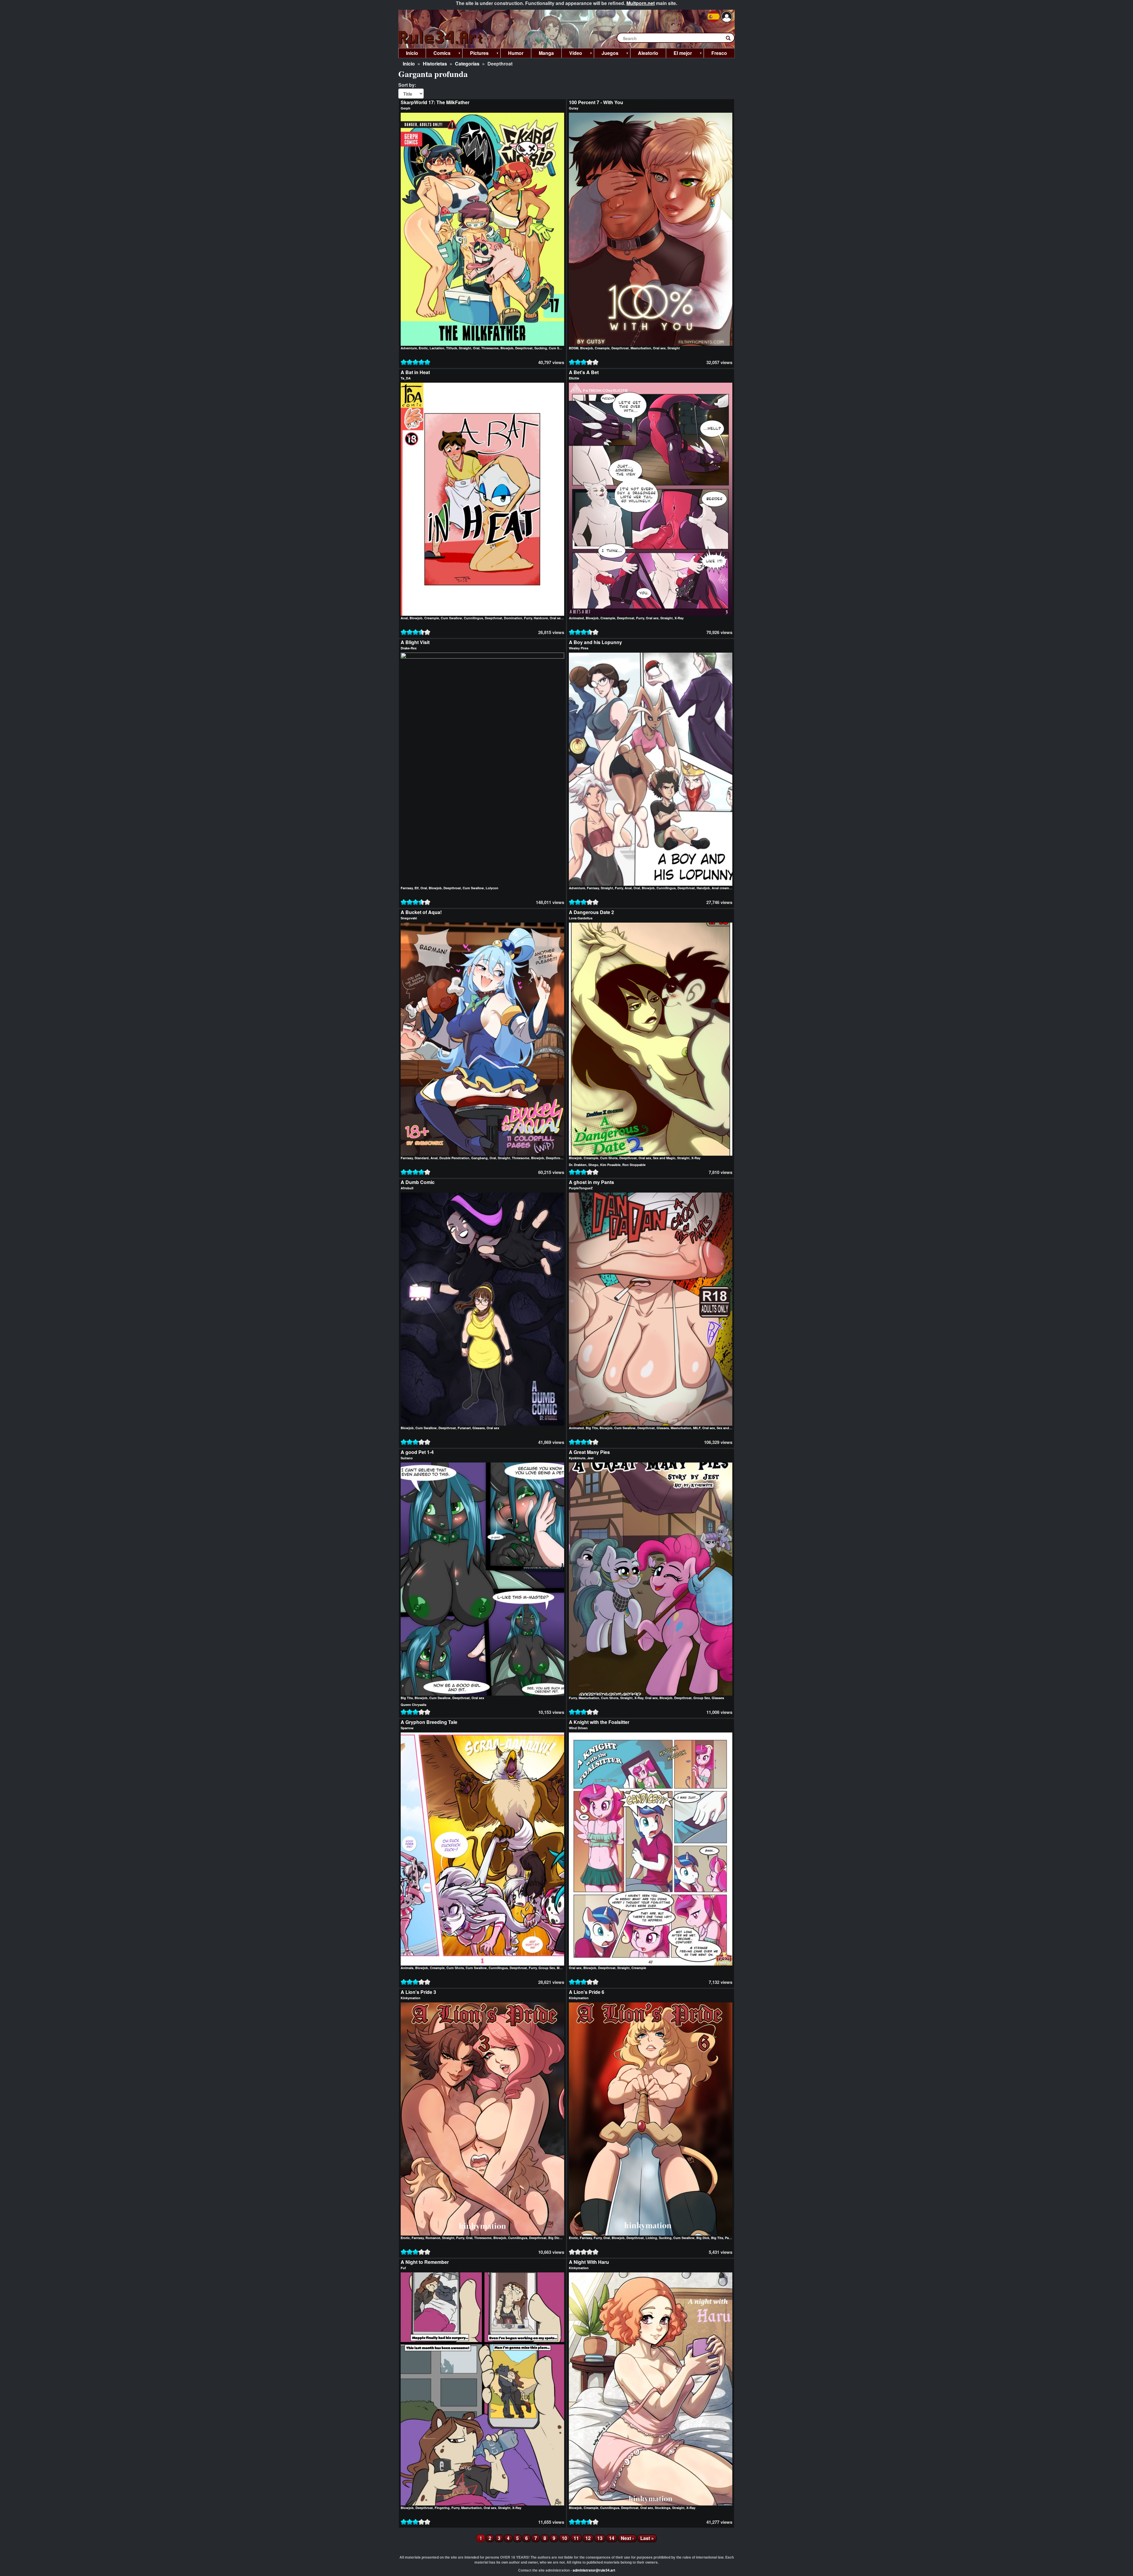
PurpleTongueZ (581, 1188)
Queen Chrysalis (414, 1705)
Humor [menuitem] (516, 53)
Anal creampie (723, 888)
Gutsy (574, 108)
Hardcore (541, 618)
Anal (404, 618)
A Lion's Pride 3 (418, 1992)
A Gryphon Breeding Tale (429, 1722)
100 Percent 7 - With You (596, 102)
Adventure (409, 348)
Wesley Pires (579, 648)
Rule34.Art (441, 38)
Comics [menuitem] (438, 54)
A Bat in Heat (415, 372)
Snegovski (409, 918)
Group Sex (702, 1698)
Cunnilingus (473, 618)
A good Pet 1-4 (417, 1452)
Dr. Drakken (578, 1165)
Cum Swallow (451, 618)
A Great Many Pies (589, 1452)
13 (601, 2538)
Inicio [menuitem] (412, 53)
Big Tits (592, 1428)
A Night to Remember (425, 2262)
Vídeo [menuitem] (572, 54)
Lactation (437, 348)
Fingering (442, 2508)
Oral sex (659, 348)
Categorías (467, 64)
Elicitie (574, 378)
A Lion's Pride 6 (587, 1992)
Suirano (407, 1458)
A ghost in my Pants (591, 1182)
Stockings (663, 2508)
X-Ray (679, 618)
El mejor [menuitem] (679, 54)
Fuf (403, 2268)
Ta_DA (406, 378)
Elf (417, 888)
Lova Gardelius (581, 918)
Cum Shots (558, 348)
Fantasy (407, 888)
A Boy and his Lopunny (595, 642)
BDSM (574, 348)
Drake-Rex (409, 648)
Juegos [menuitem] (606, 54)
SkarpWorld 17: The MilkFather (435, 102)
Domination (513, 618)
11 (578, 2538)
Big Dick (555, 2238)
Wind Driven (578, 1728)
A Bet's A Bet (584, 372)
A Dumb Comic (418, 1182)
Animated (576, 618)
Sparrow (407, 1728)
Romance (433, 2238)
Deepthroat (524, 348)
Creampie (602, 348)
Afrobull (407, 1188)
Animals (407, 1968)
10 (566, 2538)
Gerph (406, 108)
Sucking (541, 348)
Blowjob (507, 348)
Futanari (464, 1428)
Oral (476, 348)
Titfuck (452, 348)
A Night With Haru (589, 2262)
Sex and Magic (664, 1158)
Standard (422, 1158)
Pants (729, 2238)
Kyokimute (577, 1458)
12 (590, 2538)
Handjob (703, 888)
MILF (697, 1428)
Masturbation (641, 348)
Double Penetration (454, 1158)
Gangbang (479, 1158)
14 (613, 2538)
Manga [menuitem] (546, 53)
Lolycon (492, 888)
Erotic (423, 348)
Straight (465, 348)
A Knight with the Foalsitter (599, 1722)
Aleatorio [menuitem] (648, 53)
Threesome (490, 348)
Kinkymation (411, 1998)
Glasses (479, 1428)
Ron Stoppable (634, 1165)
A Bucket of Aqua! (421, 912)
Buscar (731, 39)
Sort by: (407, 85)
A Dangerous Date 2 (591, 912)
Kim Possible (610, 1165)
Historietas (435, 64)
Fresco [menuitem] (719, 53)
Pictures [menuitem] (475, 54)
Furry (528, 618)
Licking (651, 2238)
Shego (593, 1165)
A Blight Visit (415, 642)
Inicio (409, 64)
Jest (590, 1458)
